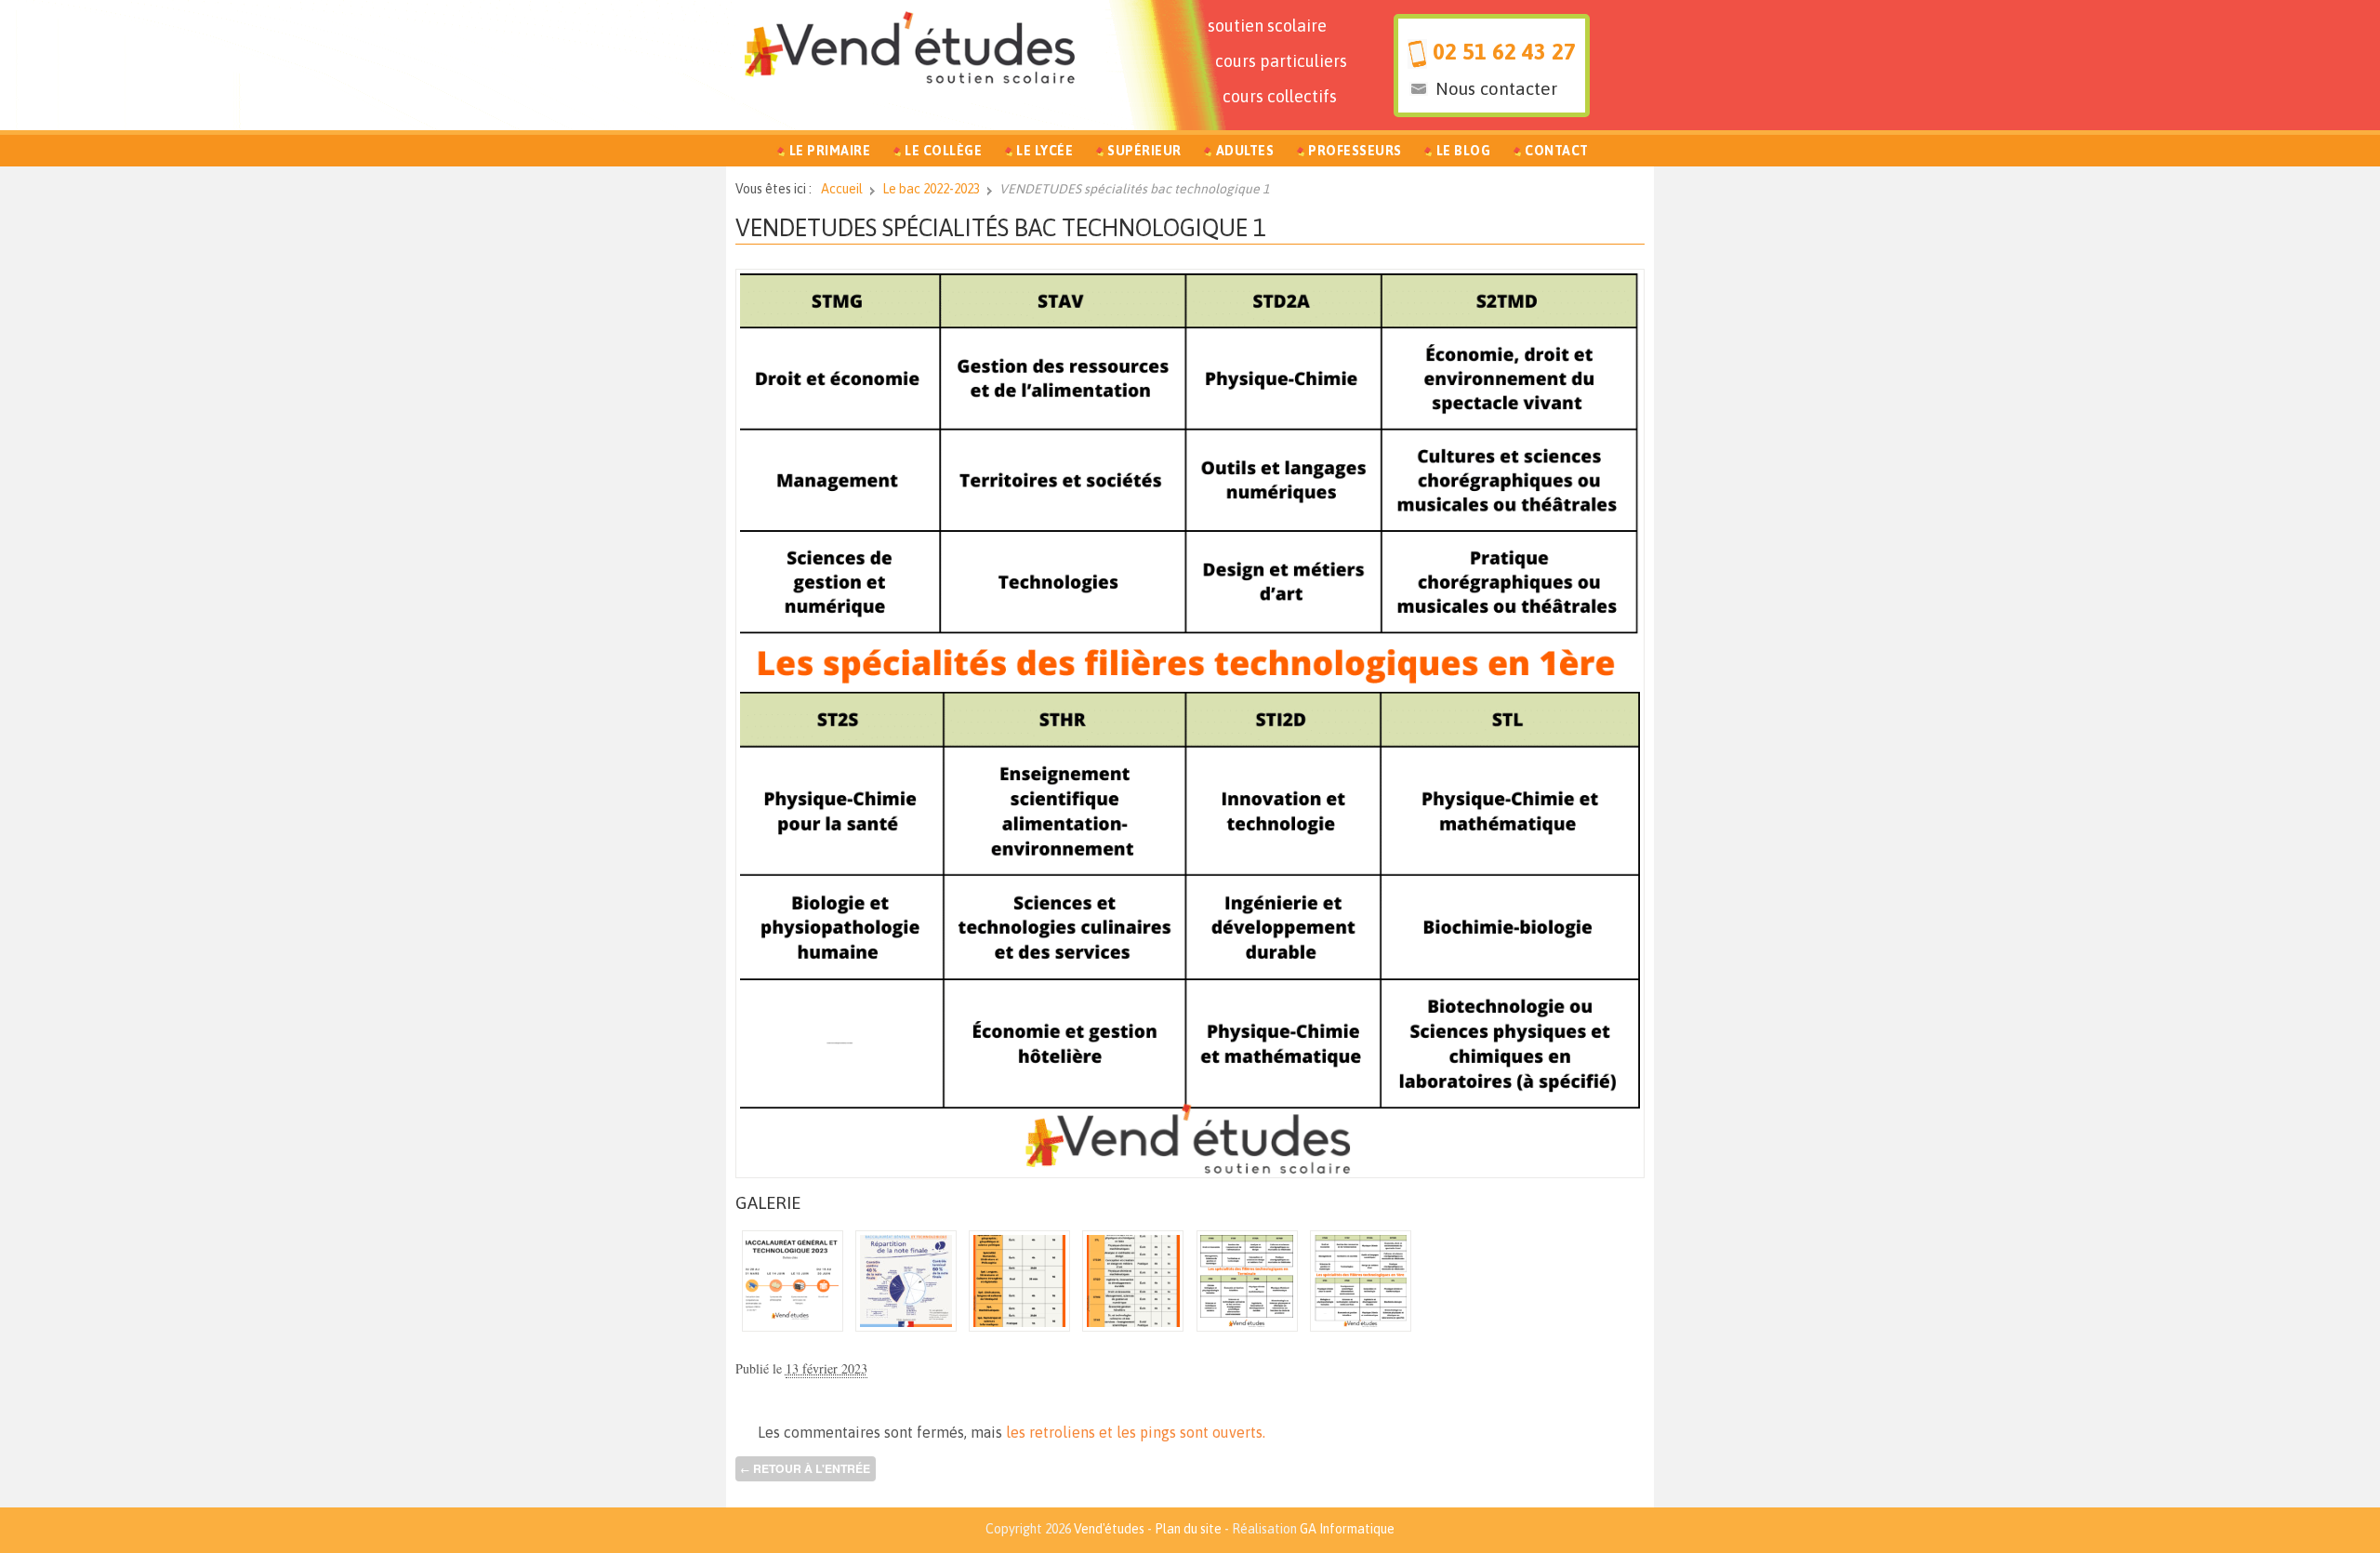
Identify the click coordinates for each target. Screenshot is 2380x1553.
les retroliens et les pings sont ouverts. (1136, 1432)
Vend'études (1109, 1529)
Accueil (842, 189)
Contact (1557, 151)
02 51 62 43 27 (1504, 52)
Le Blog (1464, 151)
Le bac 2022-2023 (931, 189)
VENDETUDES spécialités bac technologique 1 (1001, 227)
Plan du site (1188, 1529)
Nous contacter (1496, 88)
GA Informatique (1347, 1529)
